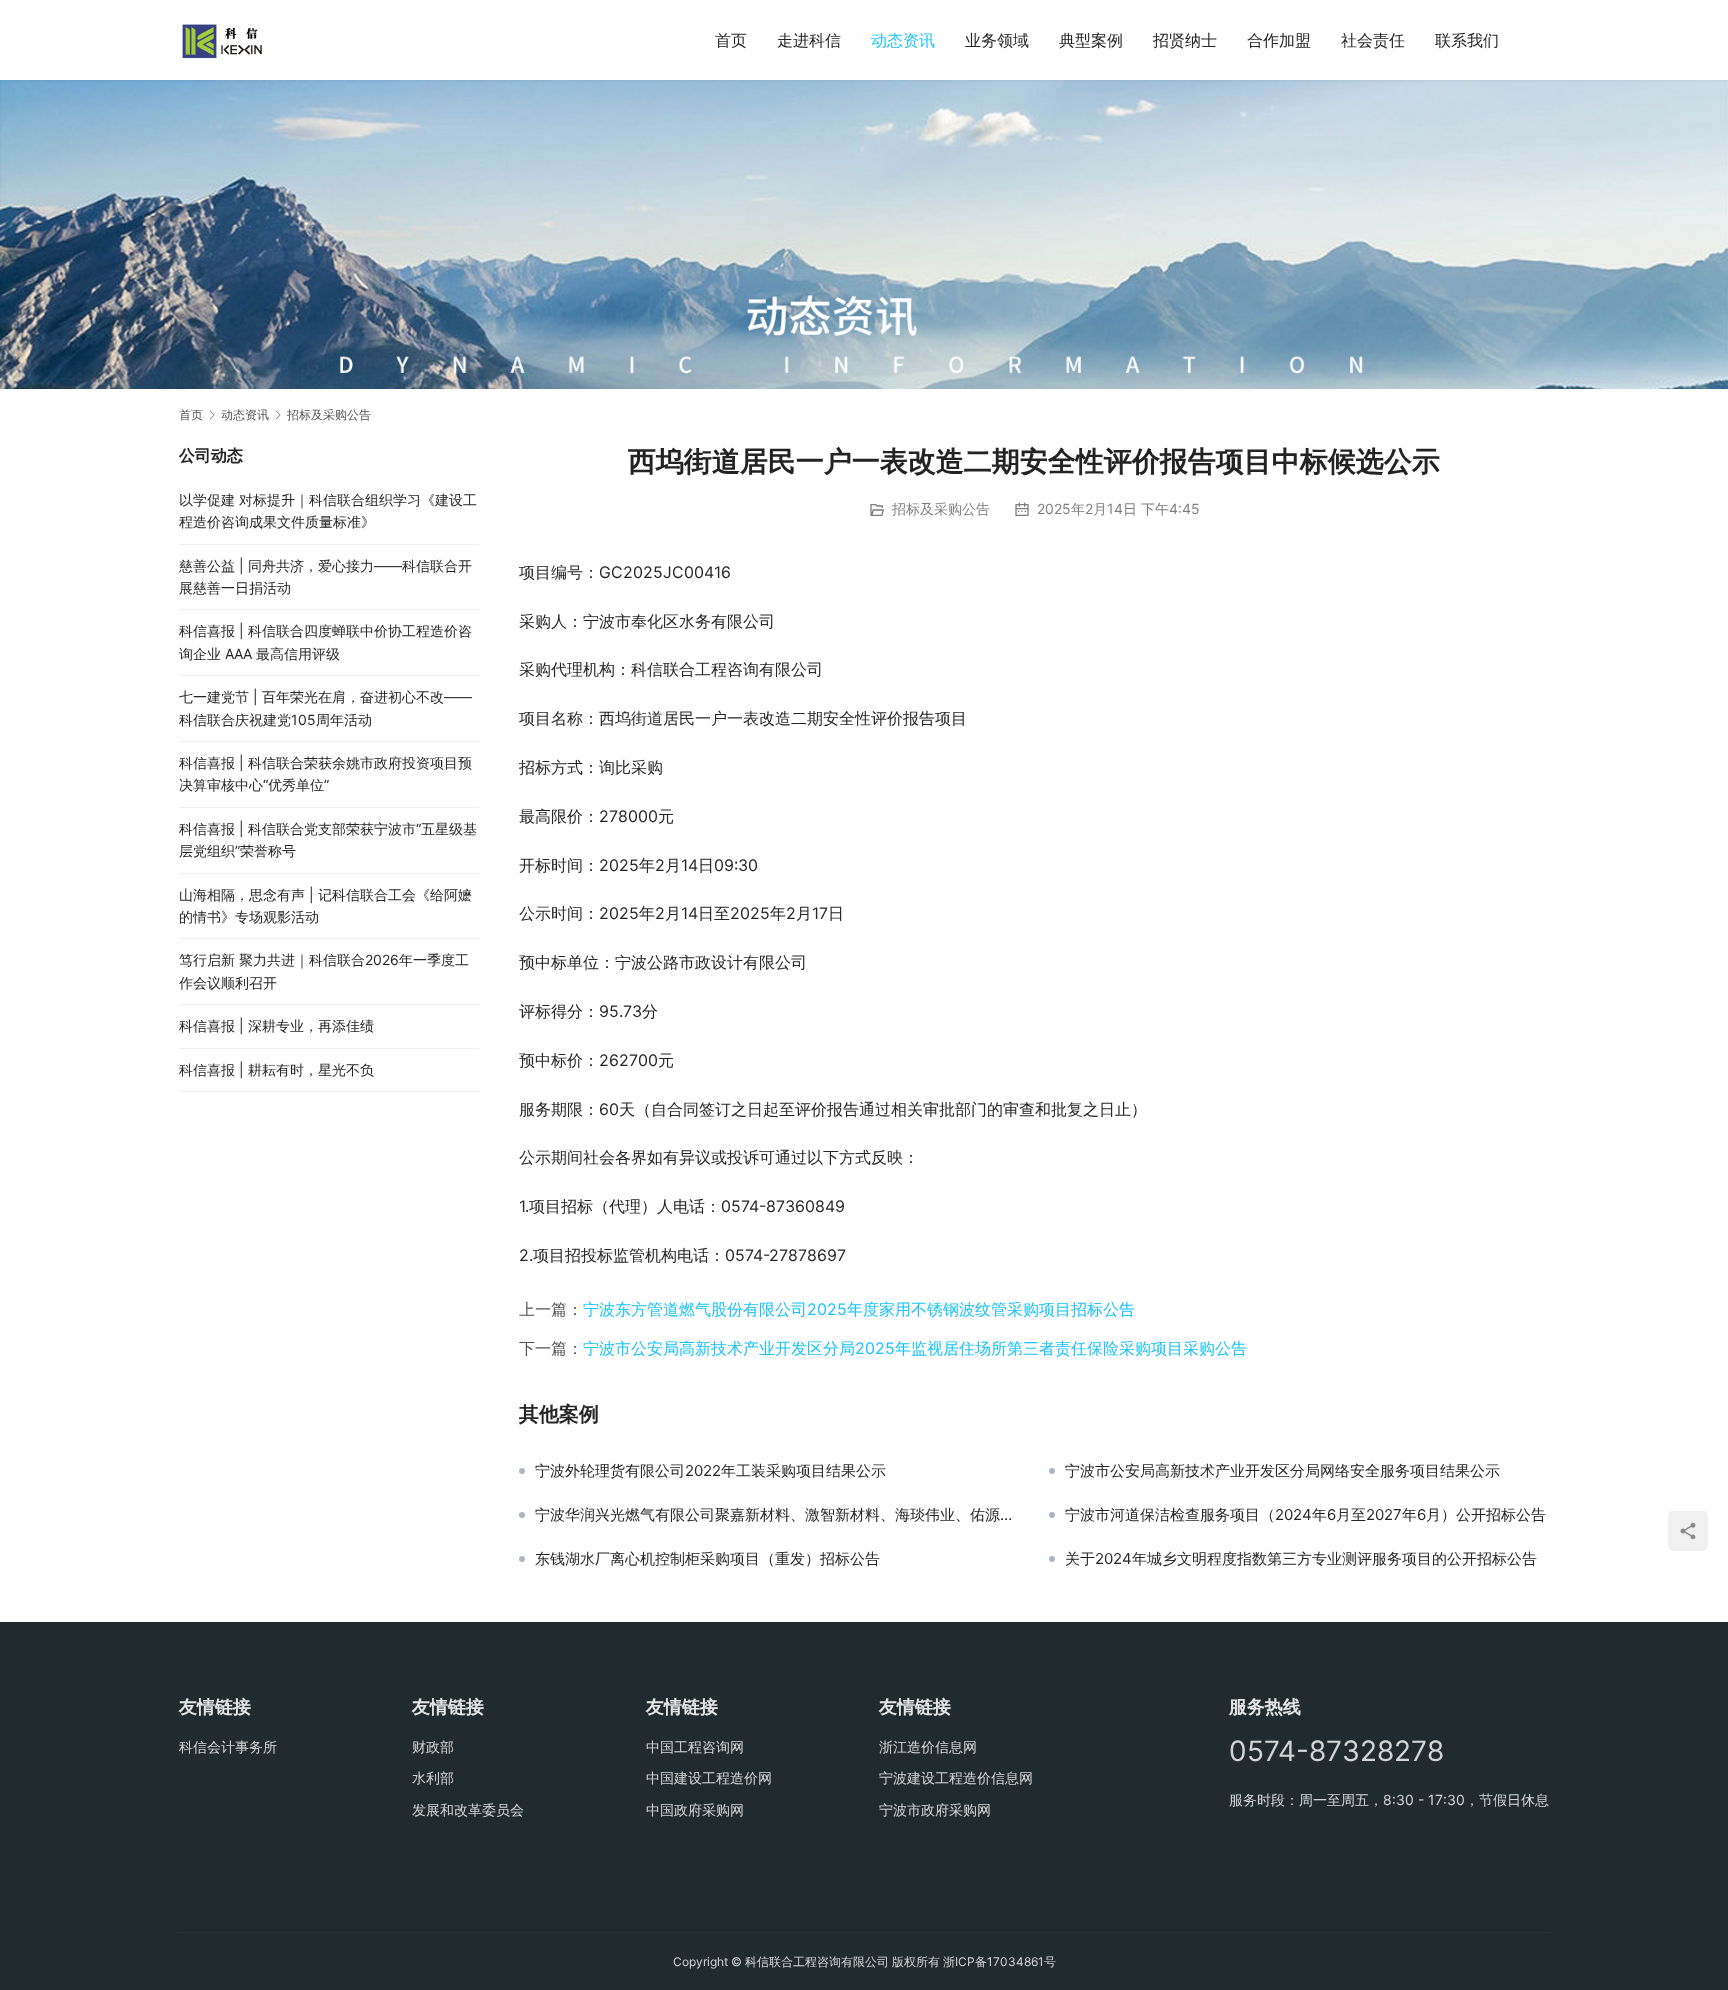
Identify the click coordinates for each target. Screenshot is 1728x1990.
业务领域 (997, 40)
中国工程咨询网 (695, 1746)
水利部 (433, 1777)
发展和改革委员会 (468, 1809)
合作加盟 (1279, 40)
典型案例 (1091, 40)
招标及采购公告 (941, 508)
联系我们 (1467, 40)
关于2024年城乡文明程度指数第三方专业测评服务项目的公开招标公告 (1301, 1559)
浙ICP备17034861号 (999, 1961)
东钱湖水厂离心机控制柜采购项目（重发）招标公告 (707, 1559)
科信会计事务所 (228, 1746)
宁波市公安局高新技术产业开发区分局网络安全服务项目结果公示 (1282, 1471)
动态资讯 (903, 40)
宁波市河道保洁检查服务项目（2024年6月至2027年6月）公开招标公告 (1305, 1515)
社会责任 (1373, 40)
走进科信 (809, 40)
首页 (731, 40)
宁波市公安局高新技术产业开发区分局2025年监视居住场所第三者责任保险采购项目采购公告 (915, 1348)
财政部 (433, 1746)
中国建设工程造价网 (709, 1777)
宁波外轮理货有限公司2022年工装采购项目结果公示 (710, 1471)
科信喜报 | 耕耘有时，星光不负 (276, 1069)
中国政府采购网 (695, 1809)
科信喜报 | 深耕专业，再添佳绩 (276, 1025)
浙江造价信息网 (928, 1746)
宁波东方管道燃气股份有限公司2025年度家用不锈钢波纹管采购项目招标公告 (859, 1309)
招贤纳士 (1185, 40)
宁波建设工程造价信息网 (956, 1777)
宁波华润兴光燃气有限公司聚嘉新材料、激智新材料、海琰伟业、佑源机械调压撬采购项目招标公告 (777, 1515)
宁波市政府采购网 (935, 1809)
